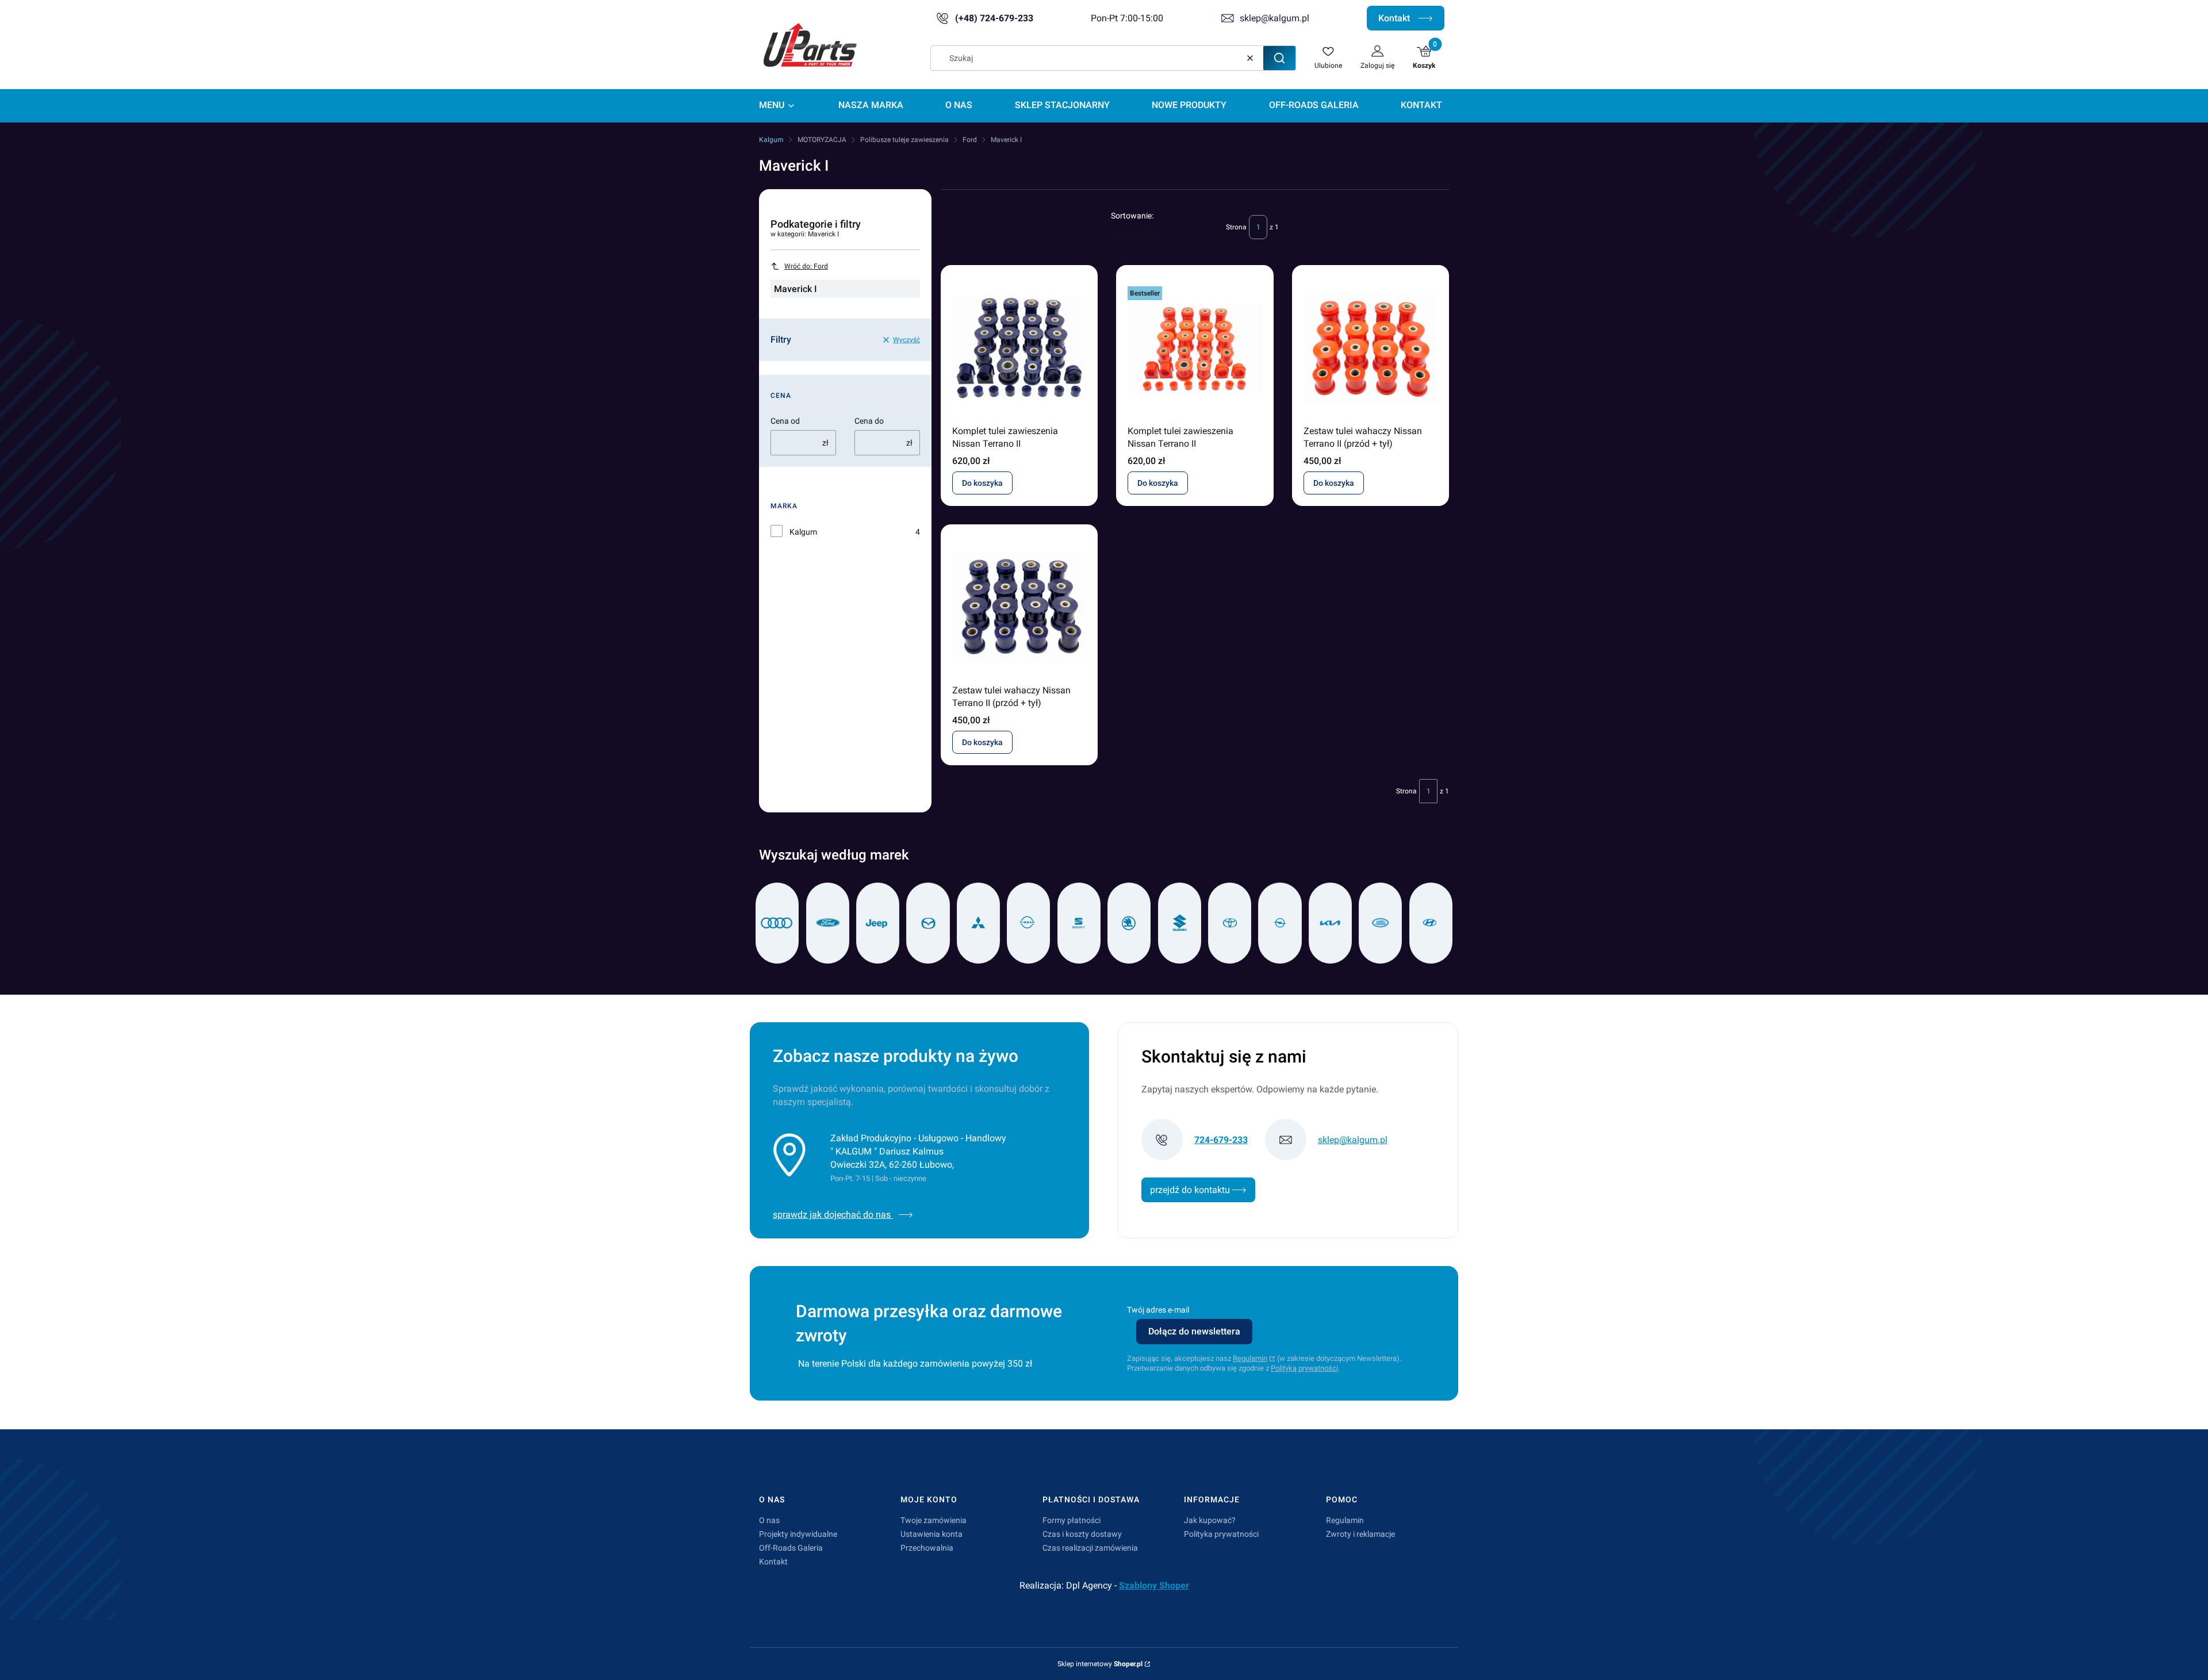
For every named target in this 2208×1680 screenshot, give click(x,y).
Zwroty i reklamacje (1360, 1534)
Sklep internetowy (1100, 1664)
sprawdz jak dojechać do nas (833, 1215)
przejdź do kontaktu (1191, 1190)
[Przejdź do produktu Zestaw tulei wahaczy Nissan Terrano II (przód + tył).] (1371, 348)
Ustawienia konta (931, 1534)
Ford (970, 140)
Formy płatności (1072, 1520)
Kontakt (1395, 18)
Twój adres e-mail (1158, 1310)
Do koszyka (982, 483)
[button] (1279, 58)
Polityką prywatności (1304, 1368)
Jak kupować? (1210, 1520)
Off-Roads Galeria (791, 1548)
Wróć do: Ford (806, 266)
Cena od (785, 421)
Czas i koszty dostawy (1082, 1534)
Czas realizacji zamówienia (1090, 1548)
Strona (1236, 227)
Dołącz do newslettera (1194, 1331)
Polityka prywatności (1221, 1534)
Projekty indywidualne (798, 1534)
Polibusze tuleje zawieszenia (904, 140)
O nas (769, 1520)
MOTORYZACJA (822, 140)
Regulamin (1250, 1358)
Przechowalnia (927, 1548)
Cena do (869, 421)
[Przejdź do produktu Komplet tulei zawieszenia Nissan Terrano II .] (1195, 348)
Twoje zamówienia (934, 1520)
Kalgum (771, 140)
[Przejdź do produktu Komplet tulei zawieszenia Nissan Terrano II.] (1019, 348)
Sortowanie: (1132, 216)
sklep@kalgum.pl (1274, 18)
